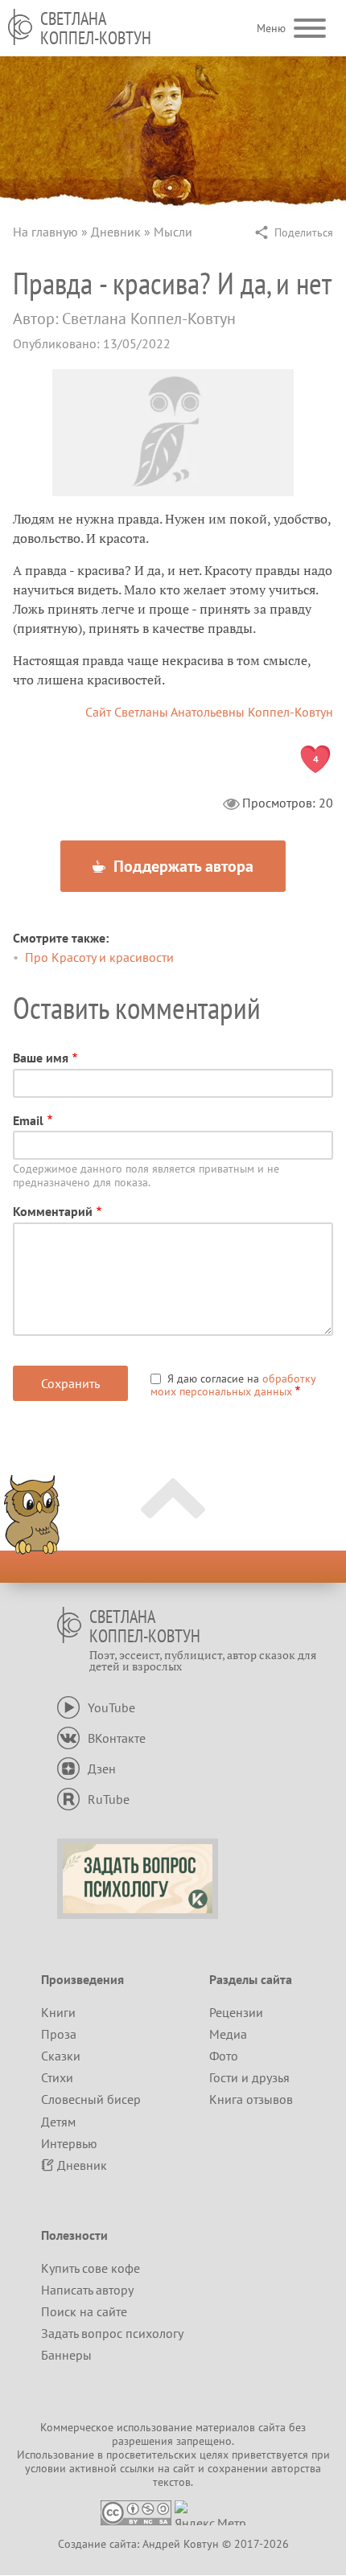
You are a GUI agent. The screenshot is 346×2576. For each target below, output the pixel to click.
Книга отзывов (251, 2099)
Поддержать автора (181, 866)
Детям (58, 2122)
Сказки (61, 2056)
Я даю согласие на (233, 1385)
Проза (59, 2034)
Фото (224, 2056)
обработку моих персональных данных (233, 1385)
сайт (184, 2468)
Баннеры (66, 2355)
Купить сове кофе (91, 2268)
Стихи (57, 2077)
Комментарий (53, 1211)
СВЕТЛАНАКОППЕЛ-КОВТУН (96, 28)
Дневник (116, 232)
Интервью (69, 2143)
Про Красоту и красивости (99, 957)
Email (28, 1120)
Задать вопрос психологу (112, 2333)
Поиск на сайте (84, 2311)
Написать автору (87, 2290)
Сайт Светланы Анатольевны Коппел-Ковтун (209, 712)
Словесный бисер (91, 2099)
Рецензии (236, 2012)
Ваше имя (41, 1058)
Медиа (228, 2034)
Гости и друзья (249, 2077)
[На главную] (20, 27)
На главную (45, 232)
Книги (58, 2012)
